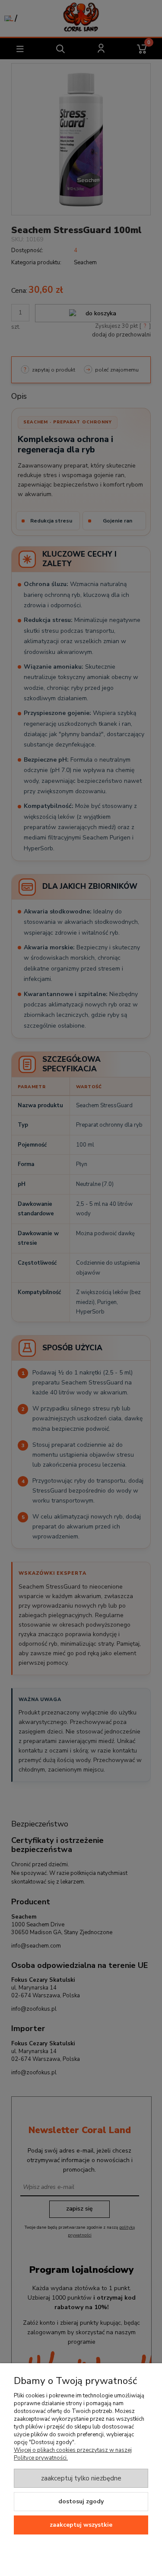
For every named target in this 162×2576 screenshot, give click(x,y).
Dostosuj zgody (81, 2501)
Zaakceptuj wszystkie (81, 2525)
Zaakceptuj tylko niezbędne (81, 2478)
